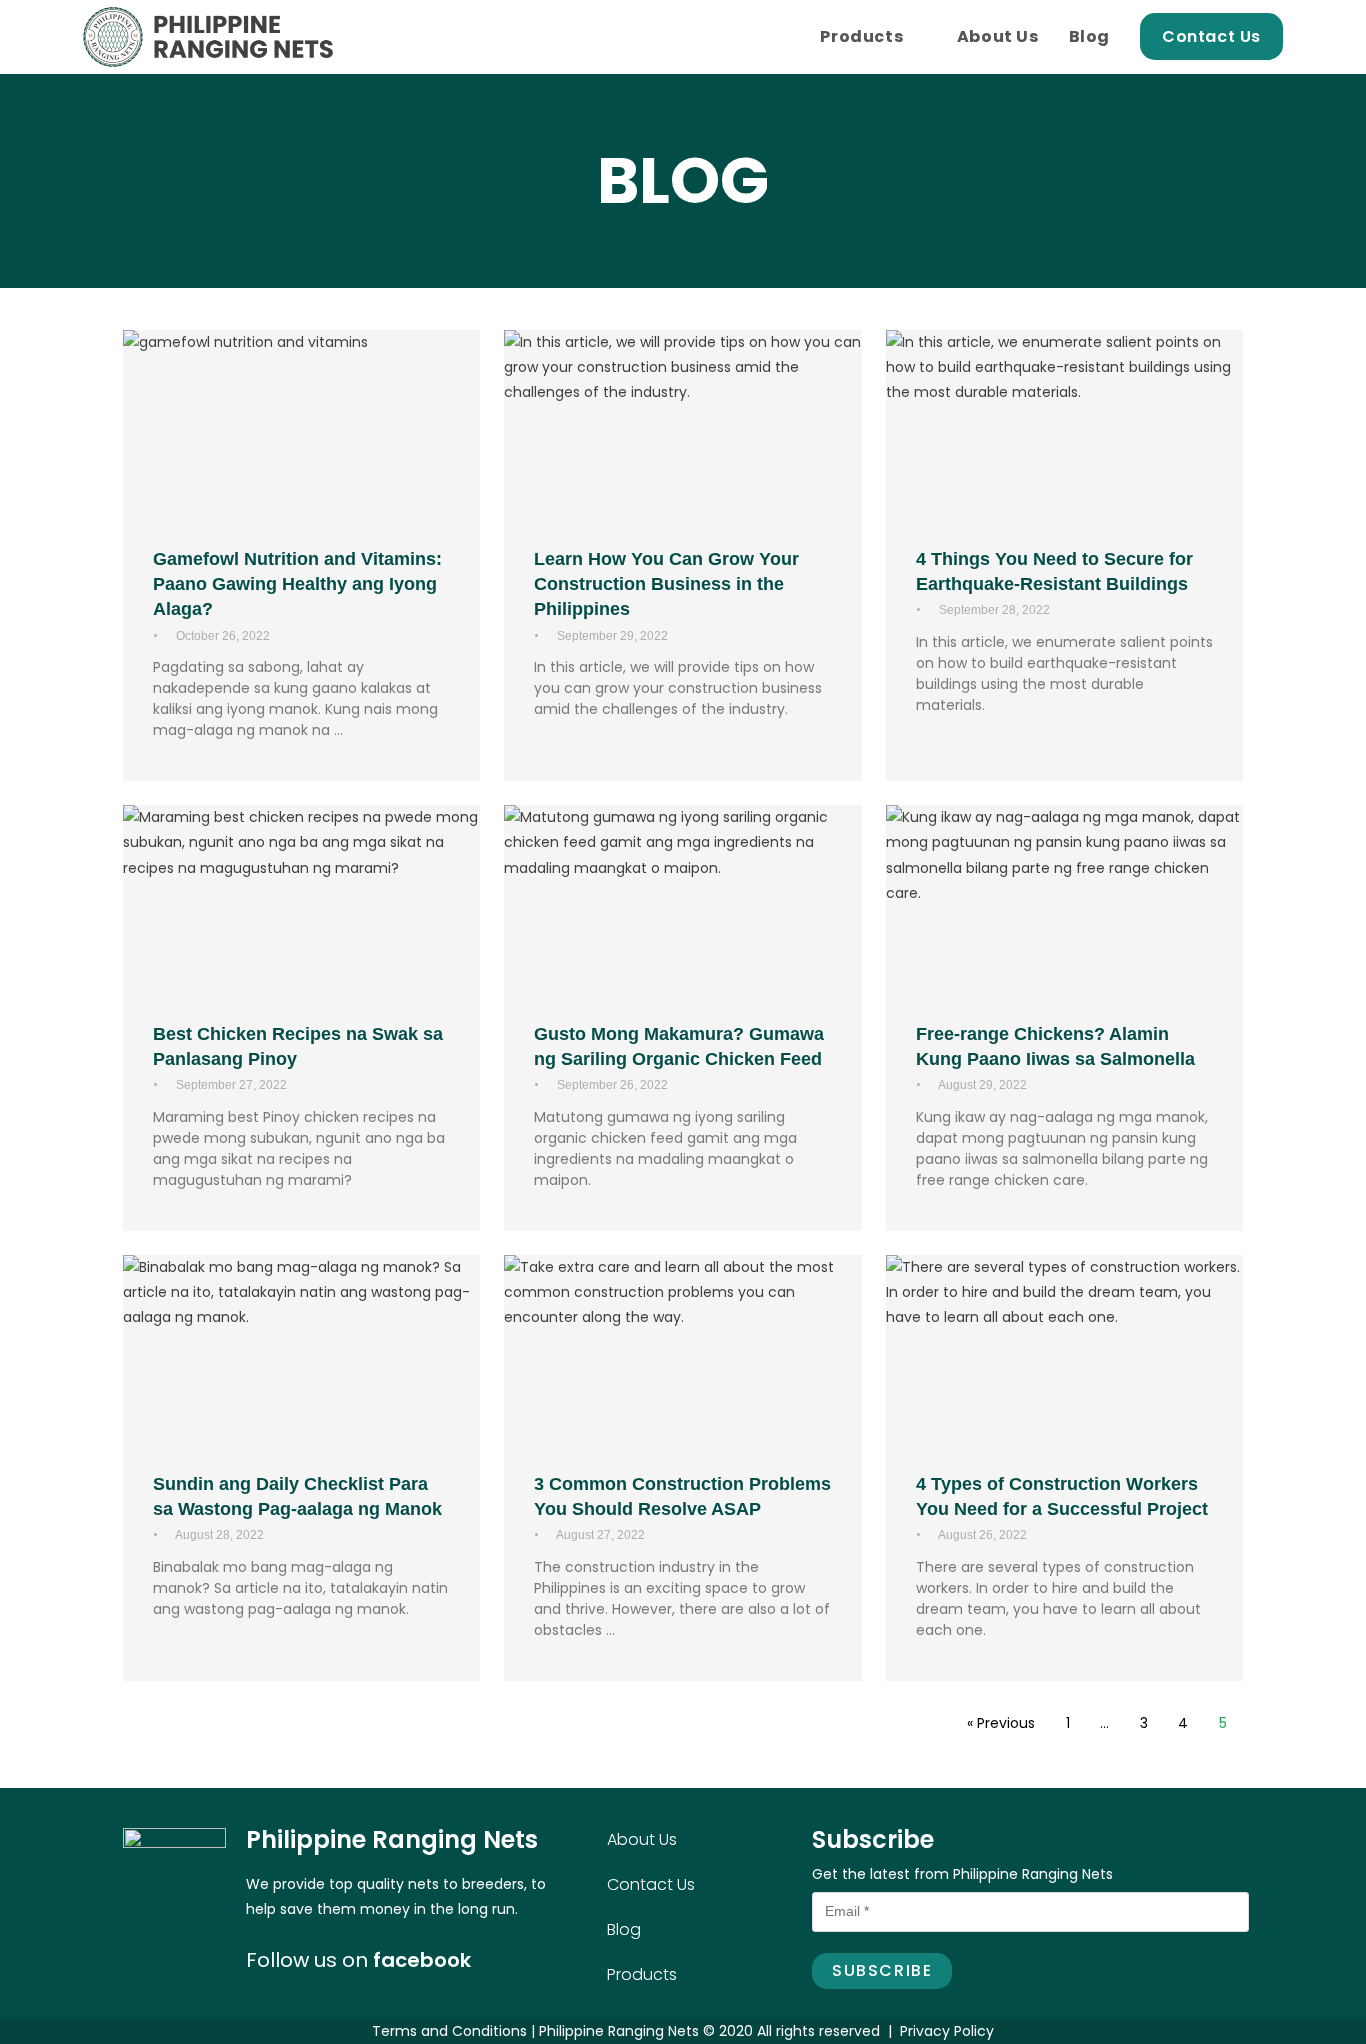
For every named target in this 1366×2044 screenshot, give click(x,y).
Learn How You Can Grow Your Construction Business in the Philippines (666, 584)
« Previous (1001, 1723)
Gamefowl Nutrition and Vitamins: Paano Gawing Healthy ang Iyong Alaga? (297, 584)
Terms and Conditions (449, 2031)
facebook (422, 1960)
